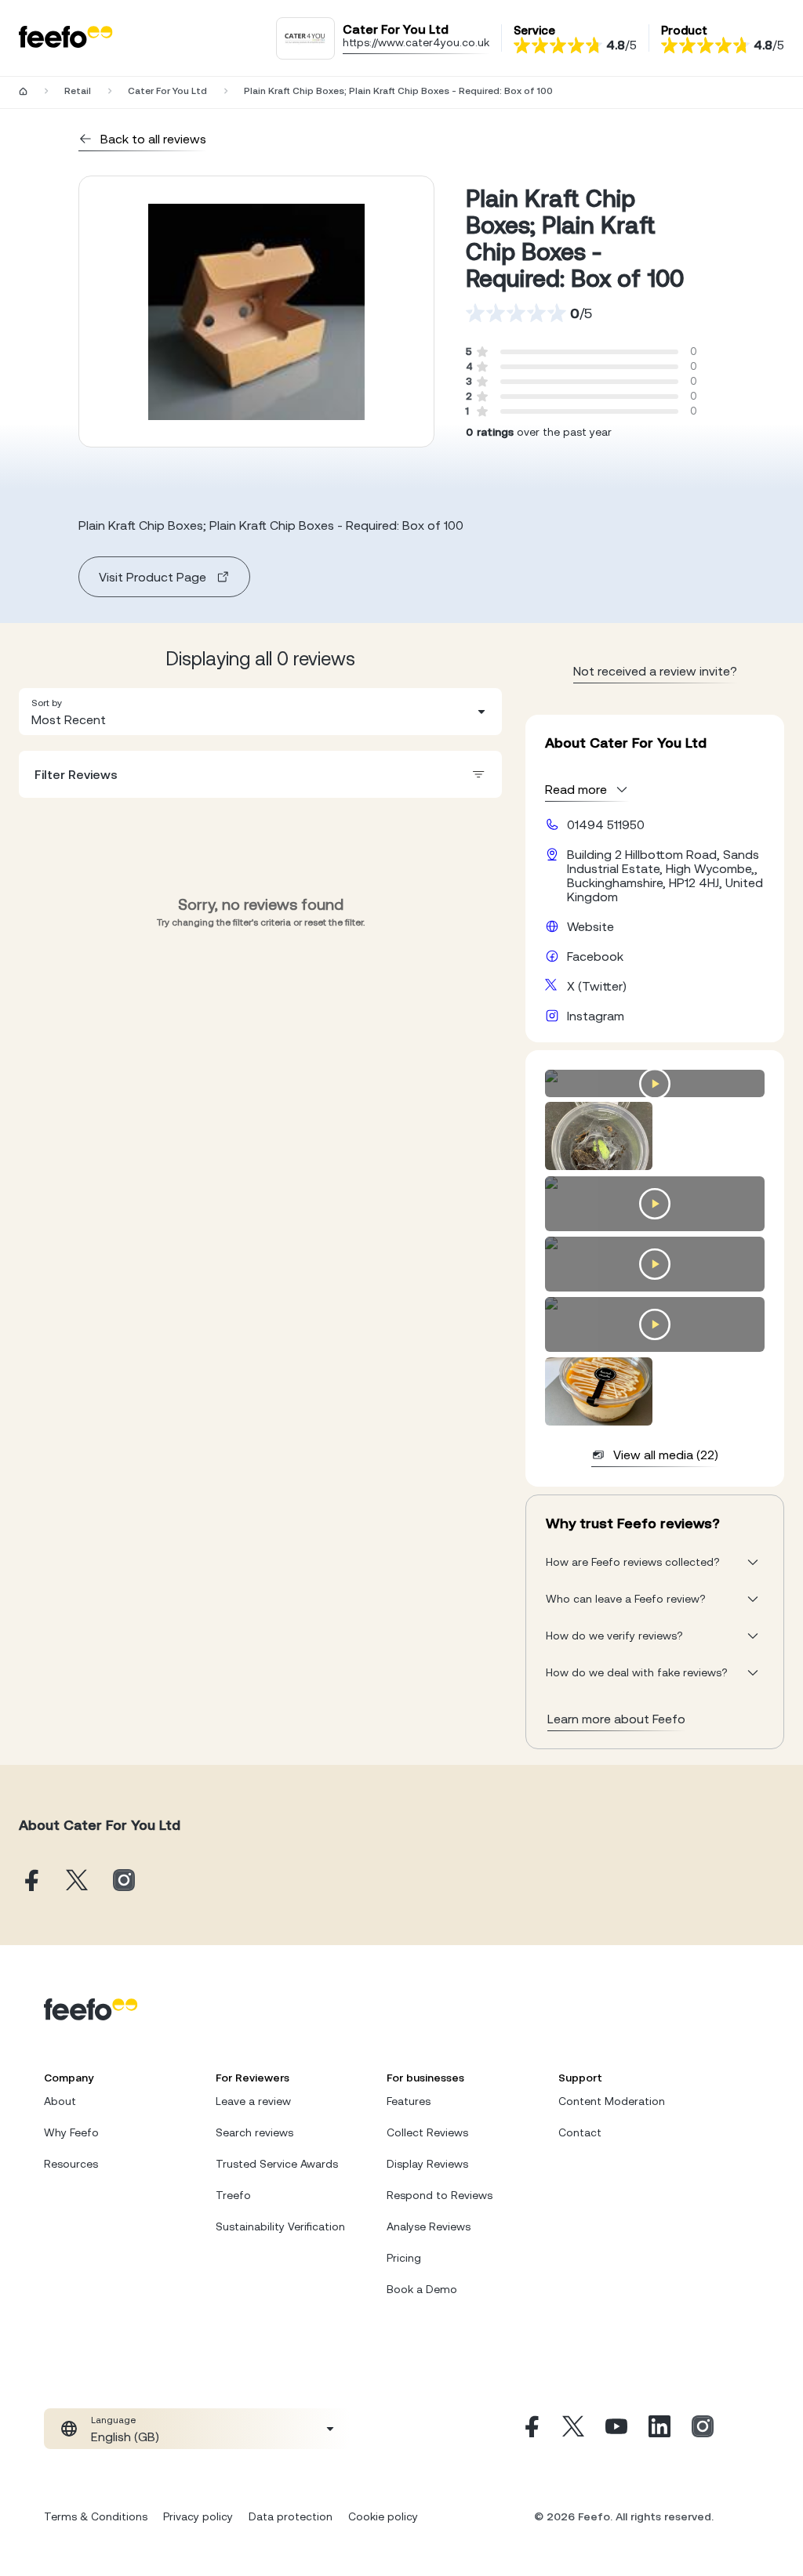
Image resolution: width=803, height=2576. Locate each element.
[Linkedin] (659, 2429)
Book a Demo (422, 2289)
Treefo (233, 2195)
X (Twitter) (597, 986)
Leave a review (253, 2101)
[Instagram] (703, 2429)
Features (409, 2101)
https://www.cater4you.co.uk (416, 42)
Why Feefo (71, 2132)
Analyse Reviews (429, 2226)
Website (590, 926)
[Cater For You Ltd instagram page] (124, 1881)
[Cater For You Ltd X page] (77, 1881)
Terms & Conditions (96, 2516)
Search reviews (254, 2132)
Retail (78, 91)
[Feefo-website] (66, 38)
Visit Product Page (153, 577)
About (60, 2101)
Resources (71, 2164)
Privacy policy (198, 2516)
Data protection (291, 2516)
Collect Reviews (427, 2132)
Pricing (404, 2258)
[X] (573, 2429)
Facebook (595, 956)
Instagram (596, 1016)
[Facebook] (530, 2429)
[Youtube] (616, 2429)
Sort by (47, 703)
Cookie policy (383, 2516)
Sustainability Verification (280, 2226)
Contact (580, 2132)
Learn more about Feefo (616, 1719)
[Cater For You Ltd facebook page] (30, 1881)
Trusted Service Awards (277, 2164)
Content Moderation (612, 2101)
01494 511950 (606, 824)
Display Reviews (427, 2164)
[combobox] (260, 712)
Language (113, 2420)
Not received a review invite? (655, 671)
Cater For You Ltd (167, 91)
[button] (260, 712)
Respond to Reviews (440, 2195)
